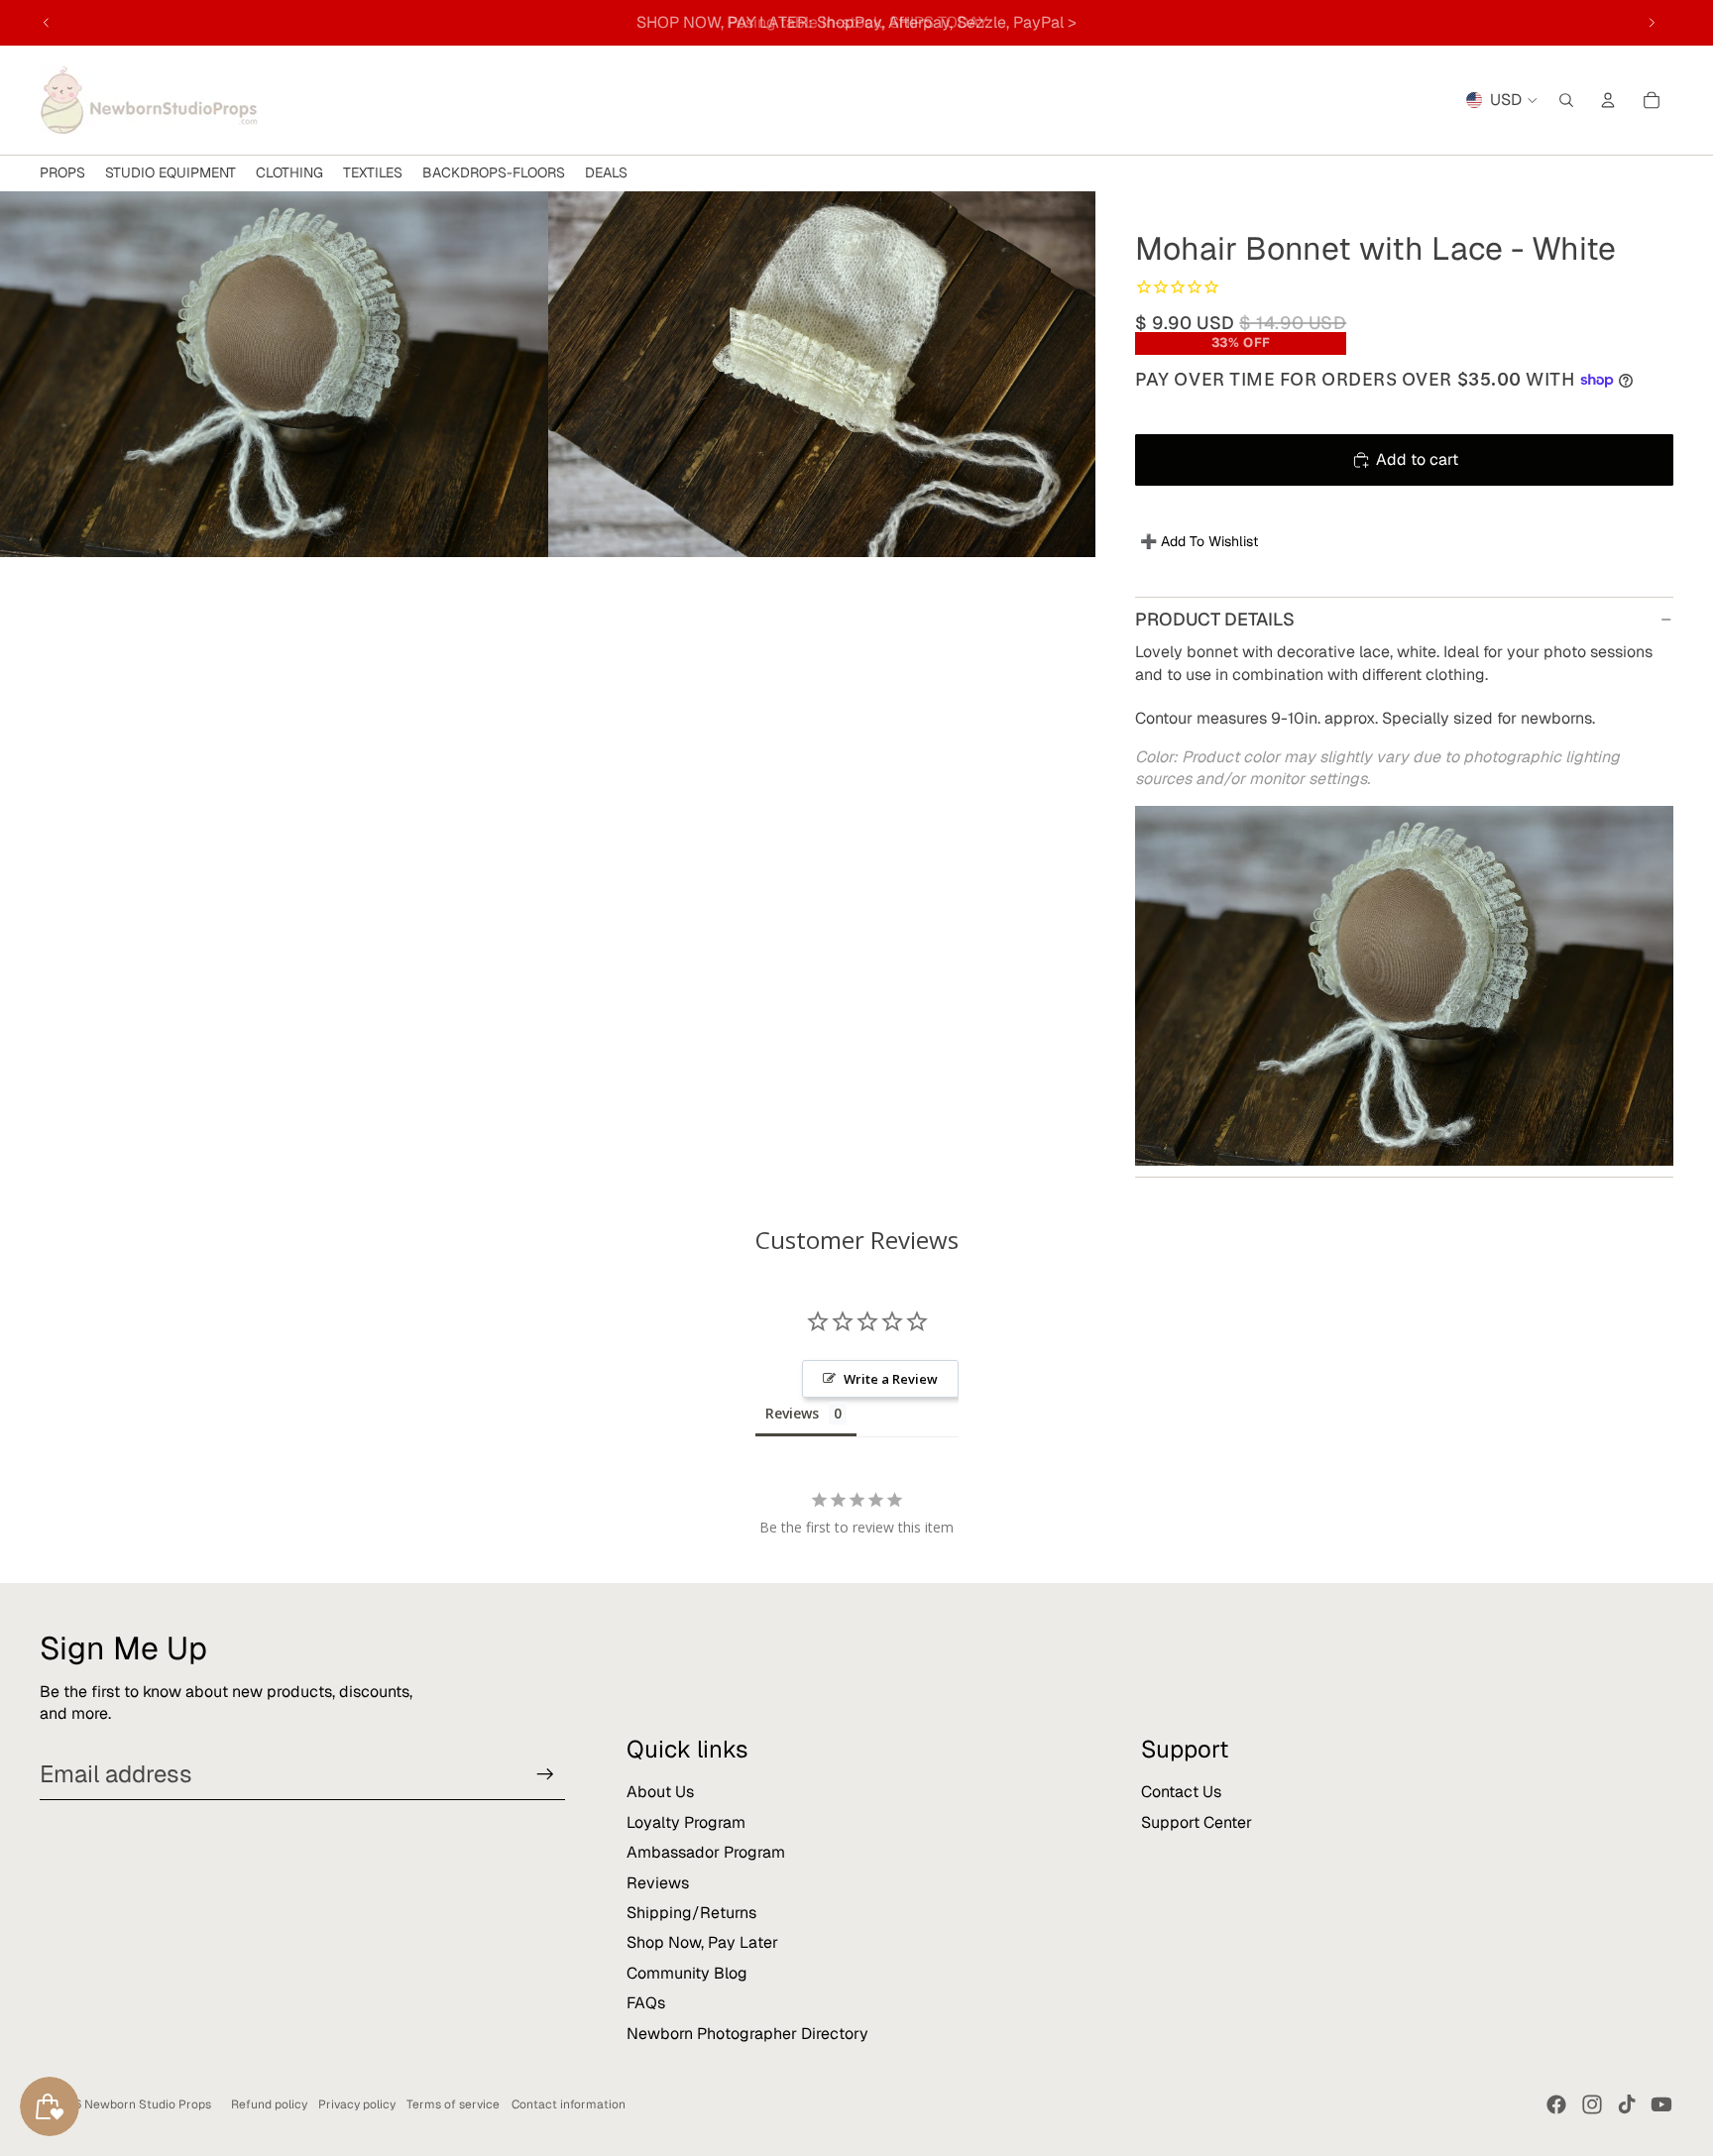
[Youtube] (1661, 2104)
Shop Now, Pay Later (702, 1942)
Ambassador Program (706, 1852)
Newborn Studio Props (148, 2104)
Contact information (569, 2104)
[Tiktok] (1627, 2104)
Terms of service (453, 2104)
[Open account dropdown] (1608, 100)
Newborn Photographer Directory (747, 2034)
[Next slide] (1652, 23)
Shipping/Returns (691, 1913)
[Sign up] (545, 1774)
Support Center (1197, 1822)
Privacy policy (357, 2104)
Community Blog (687, 1973)
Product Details (1215, 619)
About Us (660, 1792)
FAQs (646, 2003)
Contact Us (1181, 1792)
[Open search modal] (1566, 100)
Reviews (658, 1883)
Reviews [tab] (792, 1413)
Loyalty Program (686, 1822)
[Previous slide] (47, 23)
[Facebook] (1556, 2104)
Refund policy (269, 2104)
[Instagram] (1592, 2104)
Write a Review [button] (891, 1379)
